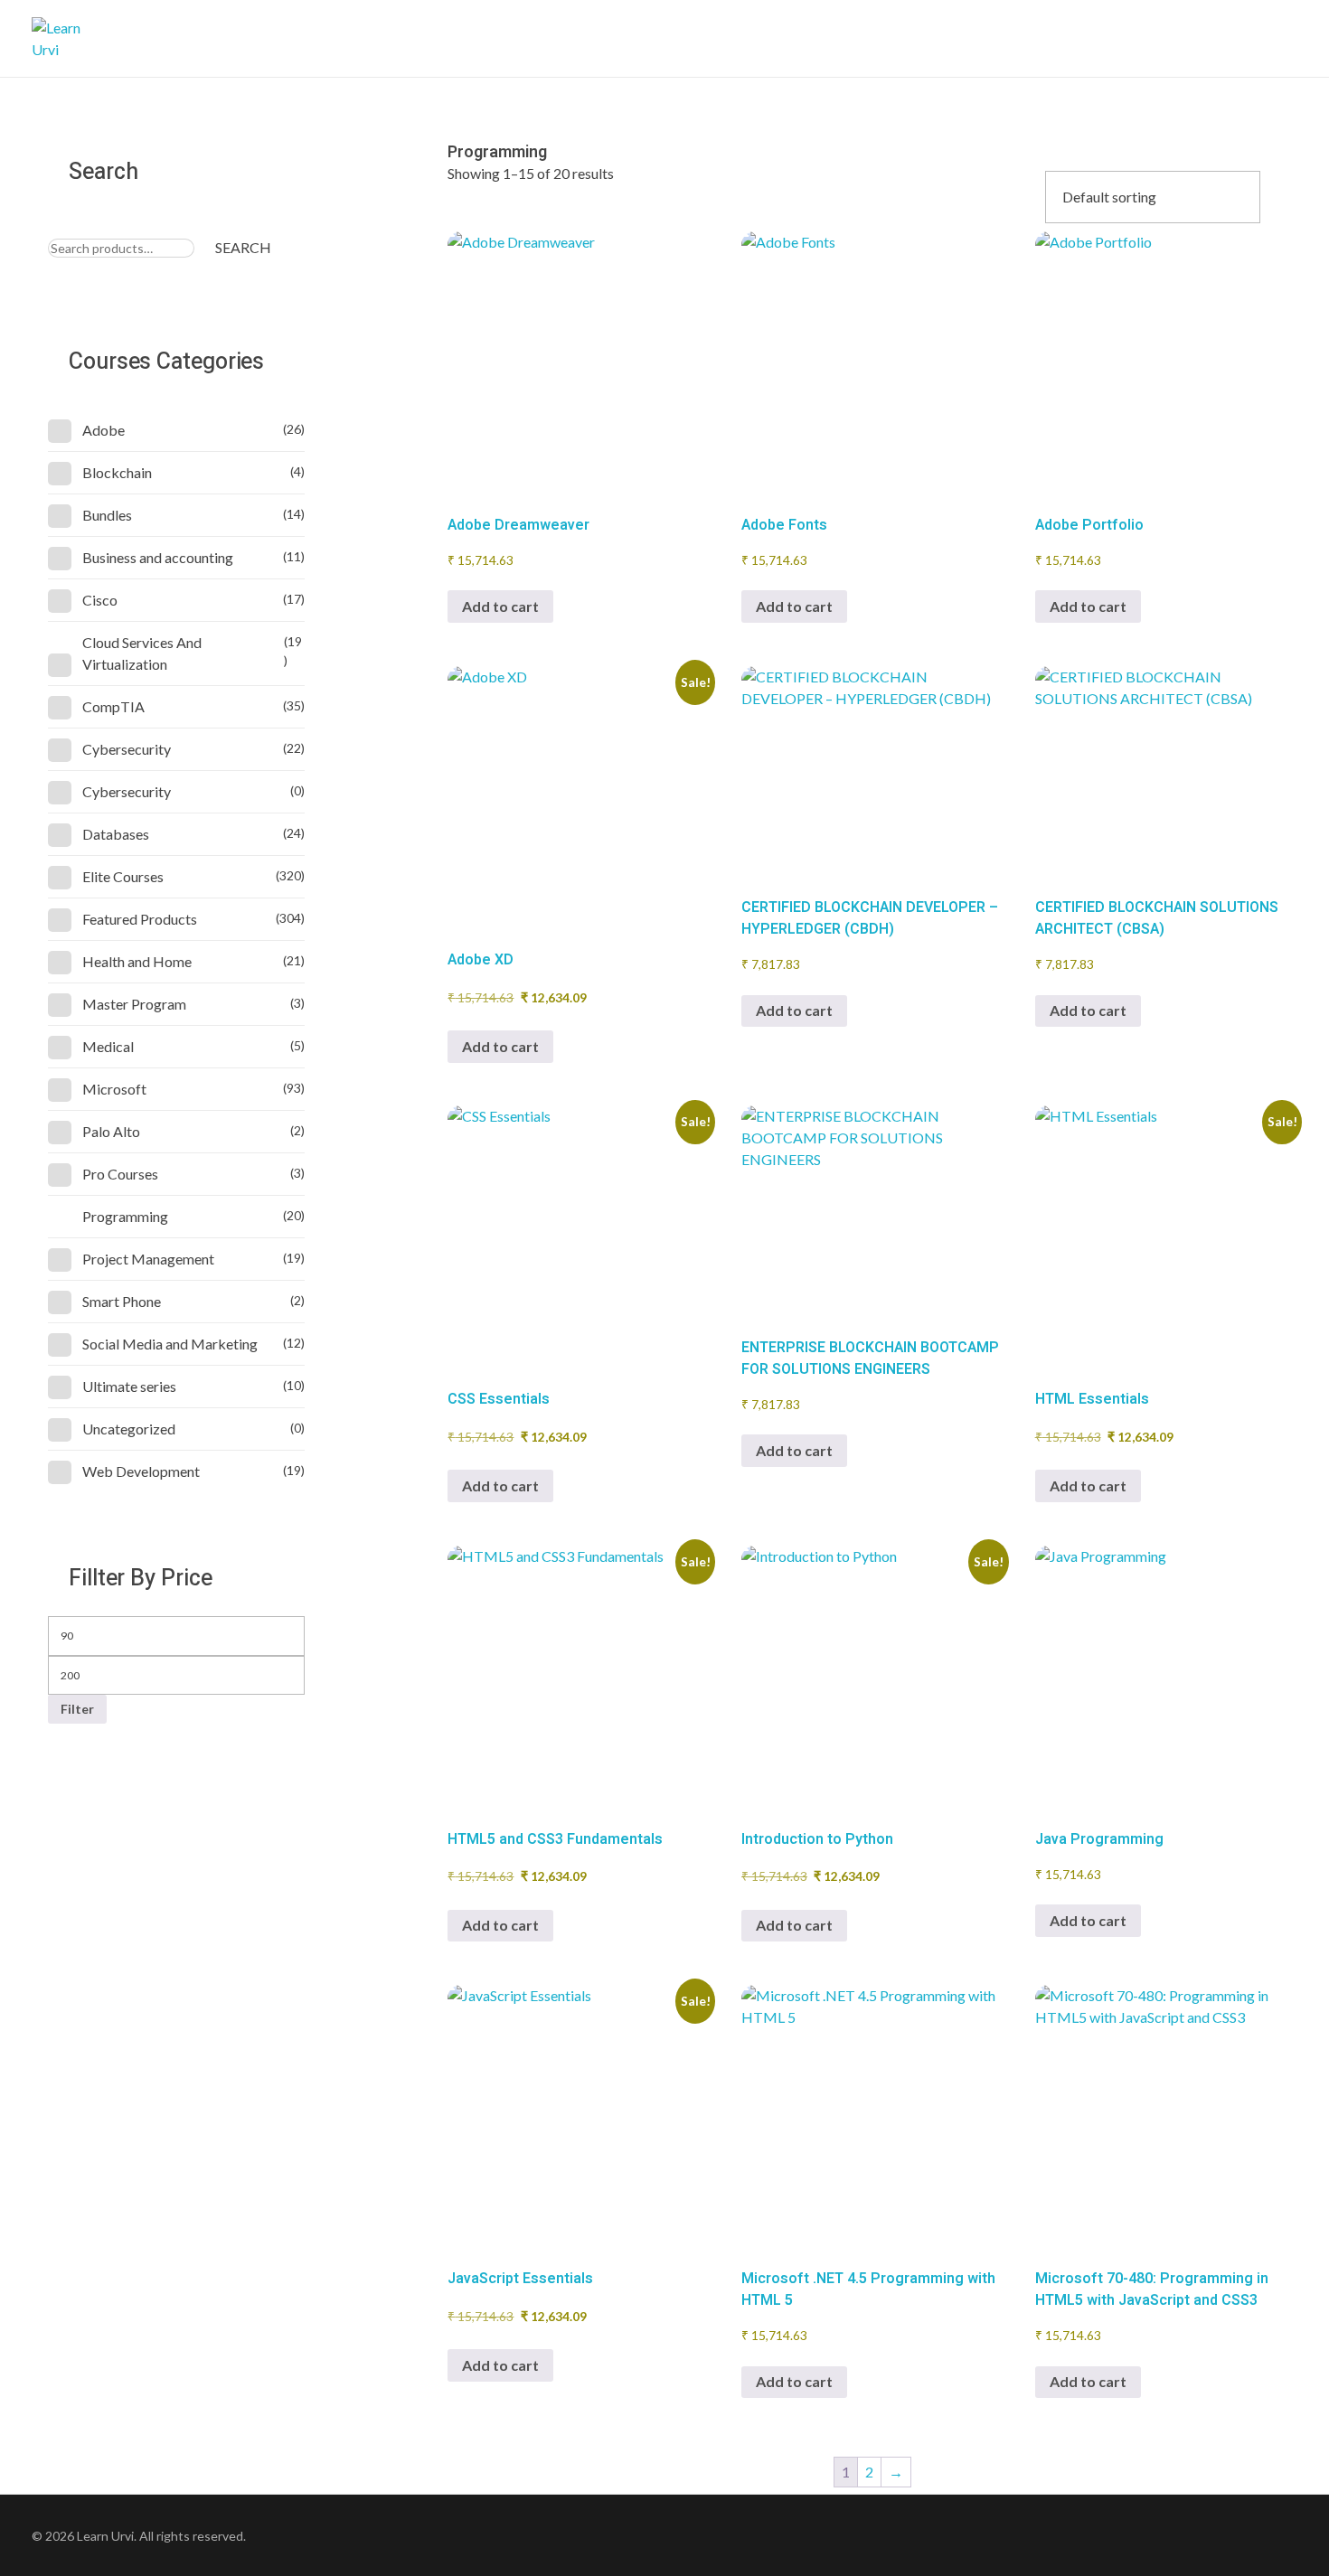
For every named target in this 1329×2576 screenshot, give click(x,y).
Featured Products (140, 919)
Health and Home (137, 961)
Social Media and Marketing (170, 1344)
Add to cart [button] (500, 606)
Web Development (141, 1471)
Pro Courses (120, 1174)
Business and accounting (158, 557)
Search (243, 247)
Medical (108, 1046)
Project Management (148, 1259)
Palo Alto (111, 1131)
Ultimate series (129, 1386)
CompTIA (113, 706)
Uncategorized (129, 1429)
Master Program (134, 1004)
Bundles (107, 515)
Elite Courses (123, 876)
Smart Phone (122, 1301)
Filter (77, 1709)
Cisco (100, 600)
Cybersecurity (127, 749)
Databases (116, 834)
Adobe (104, 430)
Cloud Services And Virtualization (142, 653)
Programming (125, 1216)
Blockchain (117, 472)
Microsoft (114, 1089)
